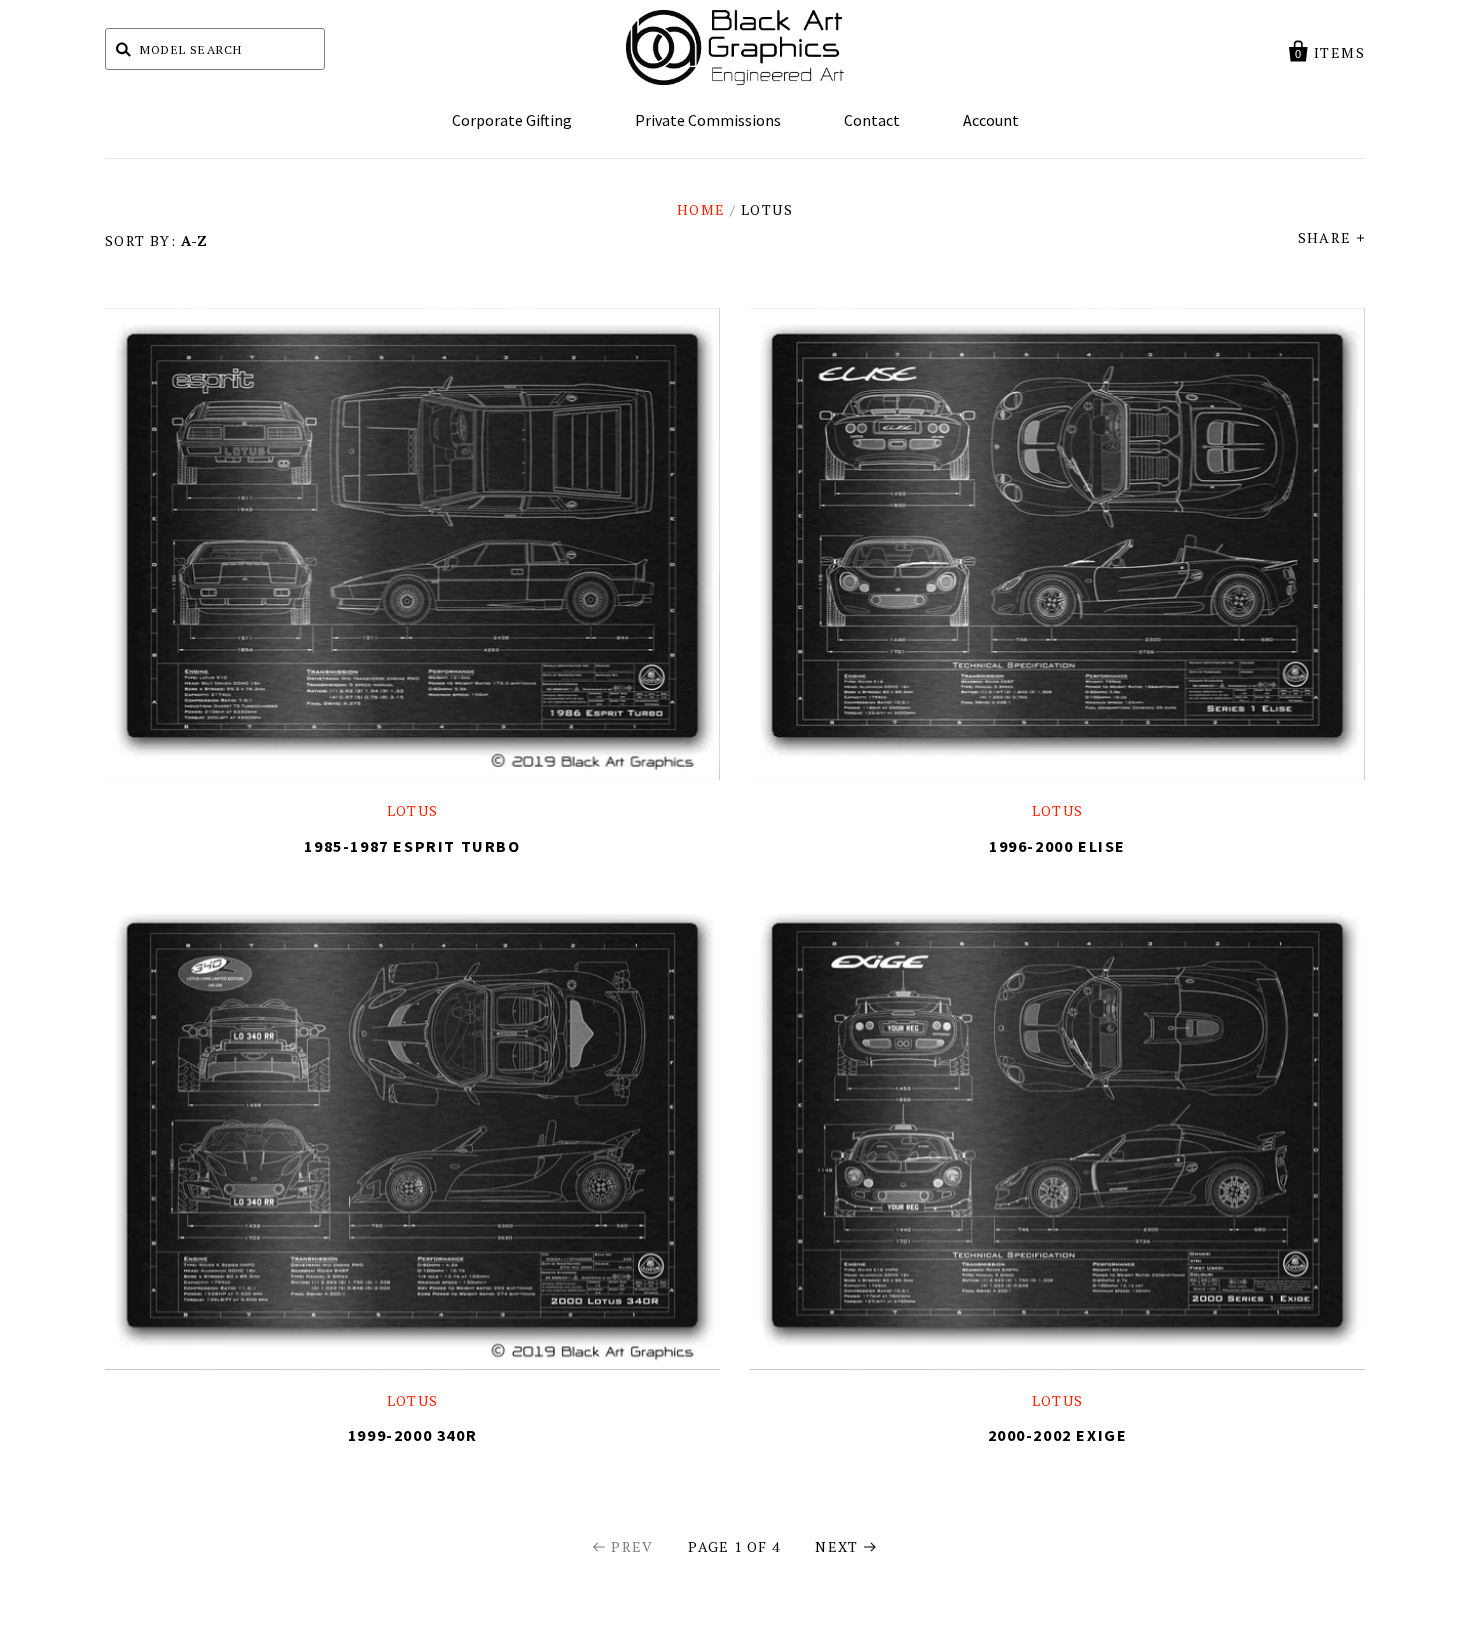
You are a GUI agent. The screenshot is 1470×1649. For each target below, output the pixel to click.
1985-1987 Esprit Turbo (412, 846)
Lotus (413, 810)
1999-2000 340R (412, 1435)
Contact (872, 120)
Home (701, 209)
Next (837, 1546)
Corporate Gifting (512, 120)
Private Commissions (708, 120)
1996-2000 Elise (1057, 846)
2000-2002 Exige (1058, 1435)
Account (991, 120)
